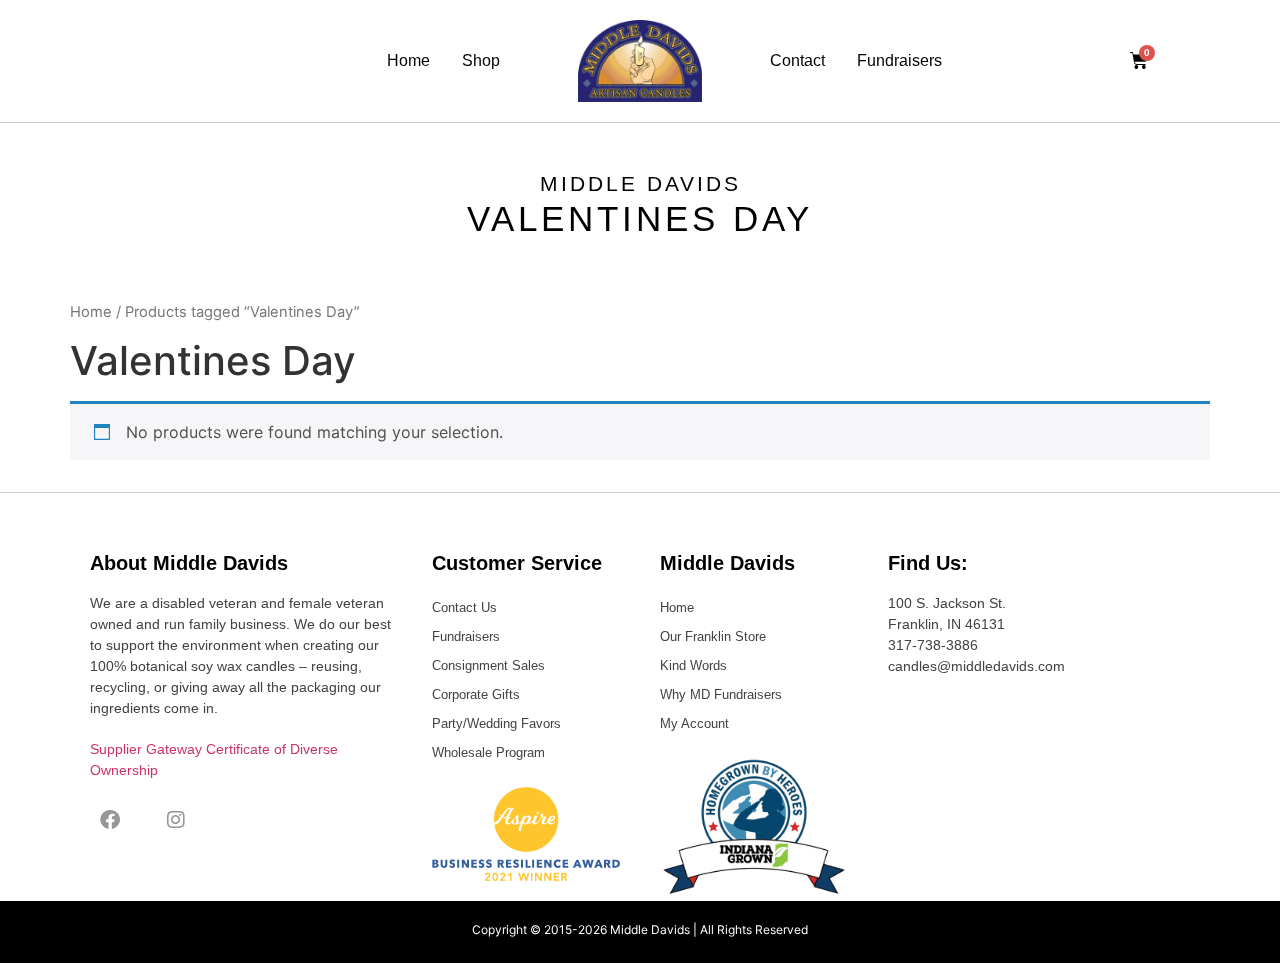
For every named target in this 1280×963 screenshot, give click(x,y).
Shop (481, 60)
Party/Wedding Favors (496, 723)
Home (408, 60)
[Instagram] (176, 820)
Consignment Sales (488, 665)
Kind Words (693, 665)
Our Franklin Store (713, 636)
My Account (694, 723)
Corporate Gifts (476, 694)
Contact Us (464, 607)
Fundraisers (899, 60)
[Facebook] (110, 820)
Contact (797, 60)
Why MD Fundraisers (721, 694)
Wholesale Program (488, 752)
